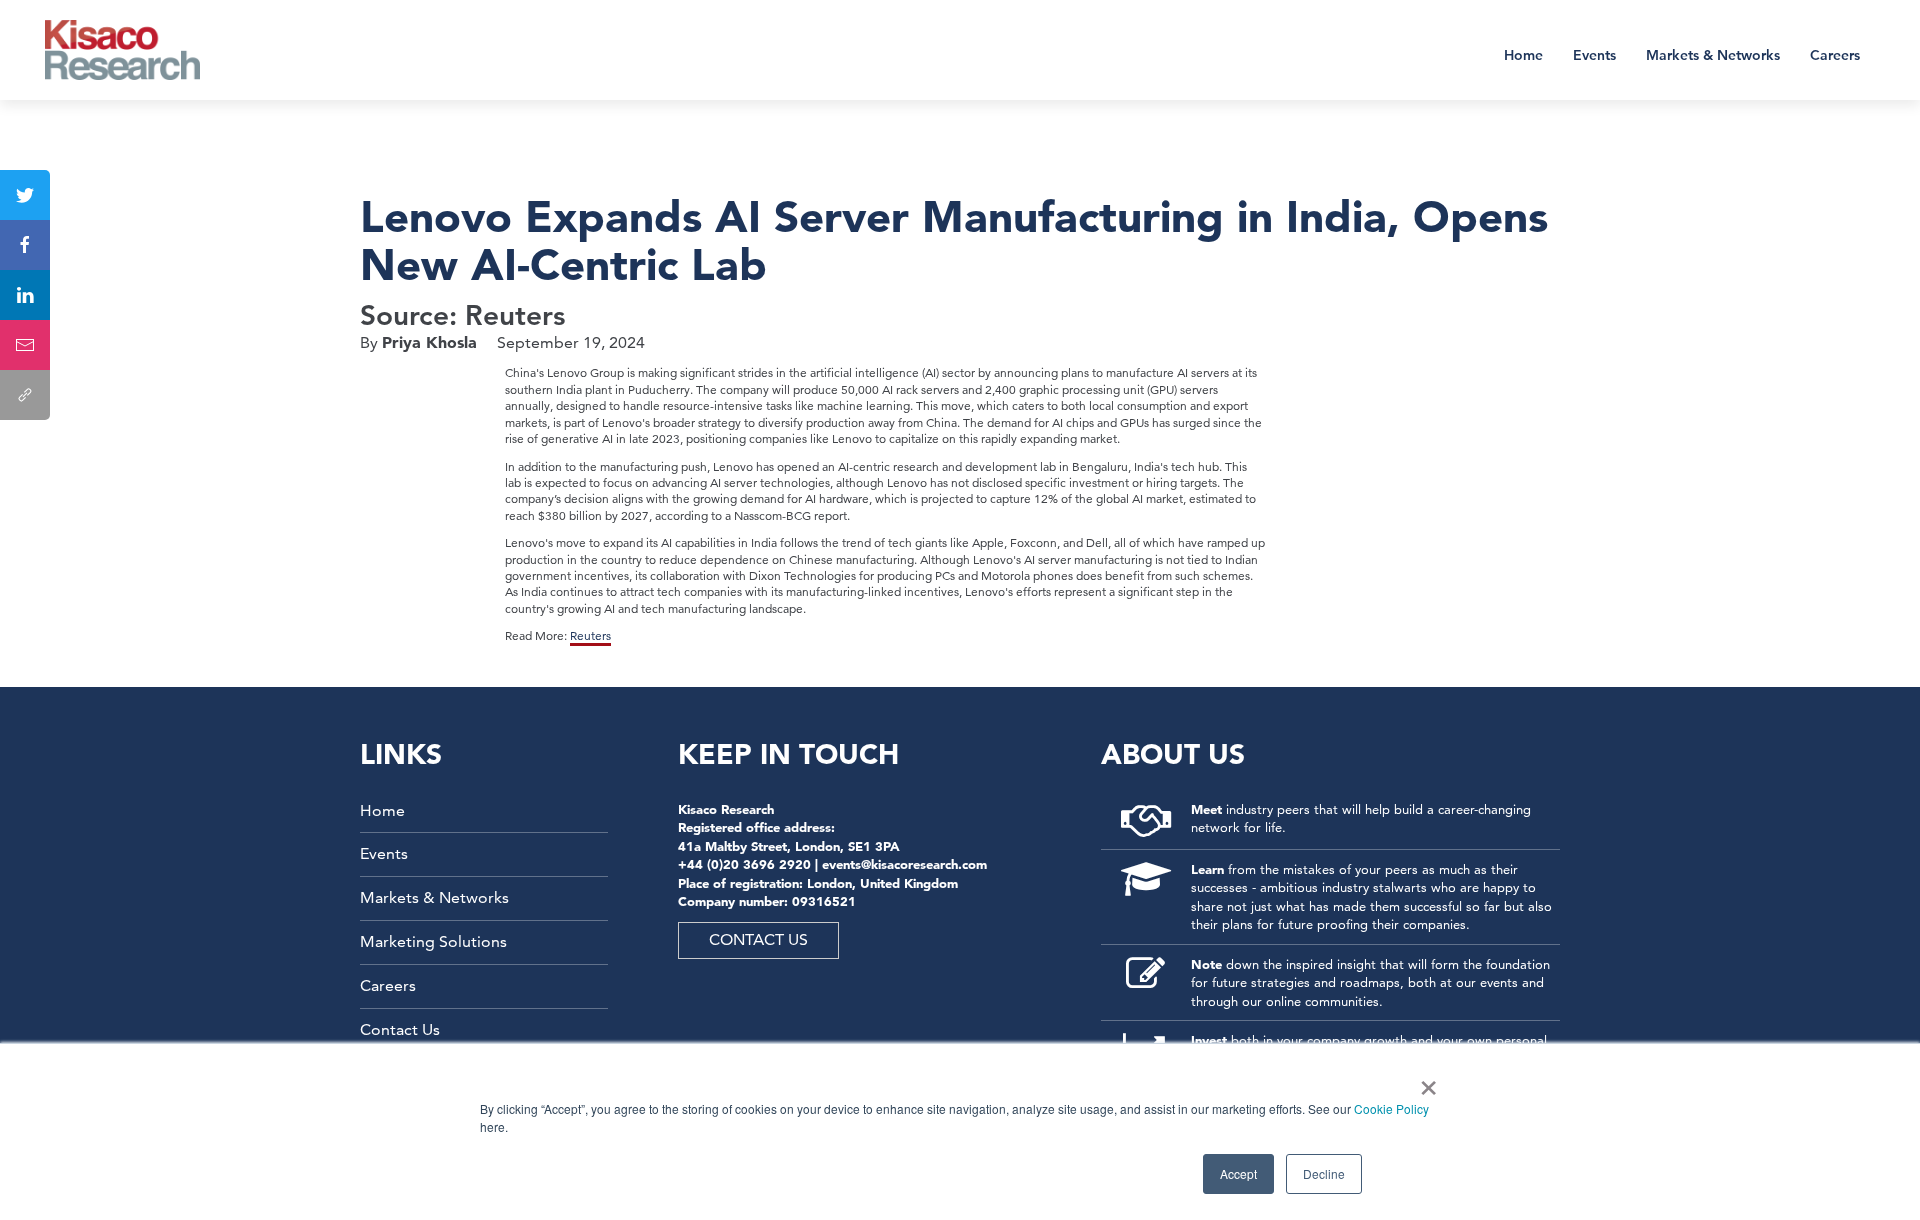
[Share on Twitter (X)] (25, 195)
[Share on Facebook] (25, 245)
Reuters (590, 635)
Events (1594, 55)
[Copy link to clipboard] (25, 395)
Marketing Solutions (433, 941)
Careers (1835, 55)
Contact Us (400, 1029)
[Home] (135, 50)
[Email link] (25, 345)
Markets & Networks (1713, 55)
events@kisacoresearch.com (904, 864)
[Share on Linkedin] (25, 295)
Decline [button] (1324, 1173)
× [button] (1424, 1081)
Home (1523, 55)
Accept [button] (1238, 1173)
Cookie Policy (1391, 1108)
